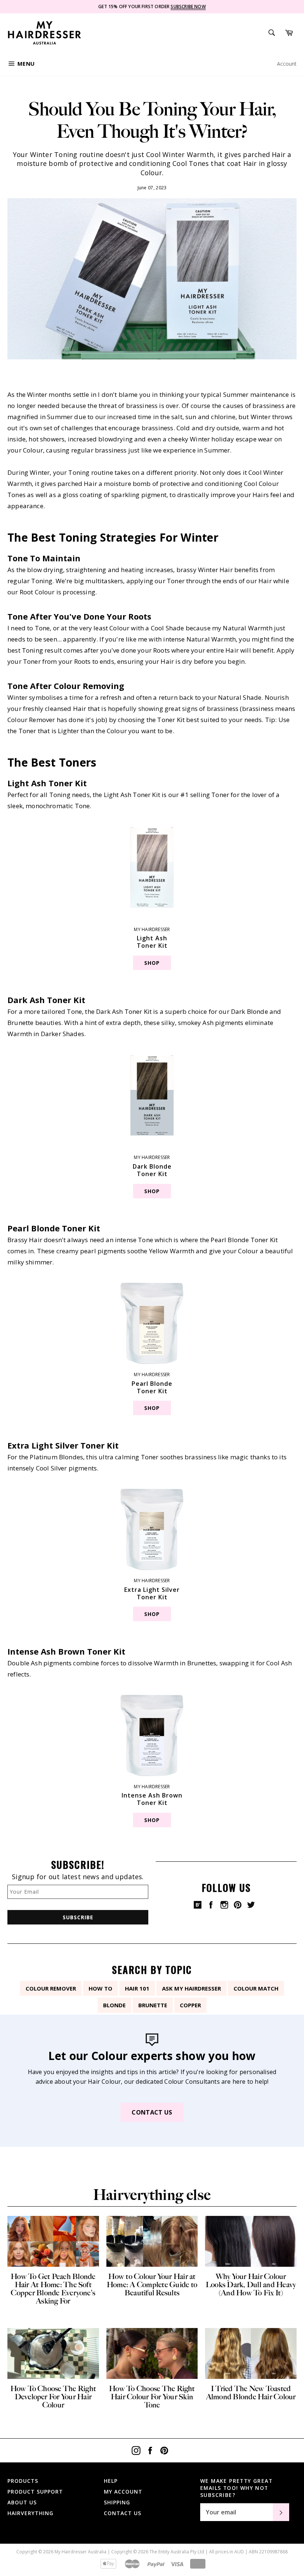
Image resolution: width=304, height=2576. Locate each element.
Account (287, 64)
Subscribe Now (188, 6)
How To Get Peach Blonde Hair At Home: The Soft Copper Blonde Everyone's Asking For (53, 2289)
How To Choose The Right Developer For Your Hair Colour (53, 2397)
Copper (190, 2005)
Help (111, 2481)
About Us (22, 2502)
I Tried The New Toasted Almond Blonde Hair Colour (251, 2393)
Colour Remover (51, 1988)
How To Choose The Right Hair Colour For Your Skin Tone (152, 2397)
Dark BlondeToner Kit (152, 1170)
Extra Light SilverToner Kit (152, 1593)
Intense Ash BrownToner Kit (152, 1799)
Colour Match (256, 1988)
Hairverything (30, 2513)
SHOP (152, 963)
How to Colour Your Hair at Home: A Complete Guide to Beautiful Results (152, 2285)
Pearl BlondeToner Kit (152, 1387)
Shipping (117, 2502)
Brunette (153, 2005)
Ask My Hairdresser (191, 1988)
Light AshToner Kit (152, 942)
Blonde (114, 2005)
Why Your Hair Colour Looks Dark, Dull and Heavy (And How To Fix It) (251, 2285)
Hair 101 (137, 1988)
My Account (123, 2492)
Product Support (35, 2492)
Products (23, 2481)
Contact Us (152, 2112)
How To (100, 1988)
